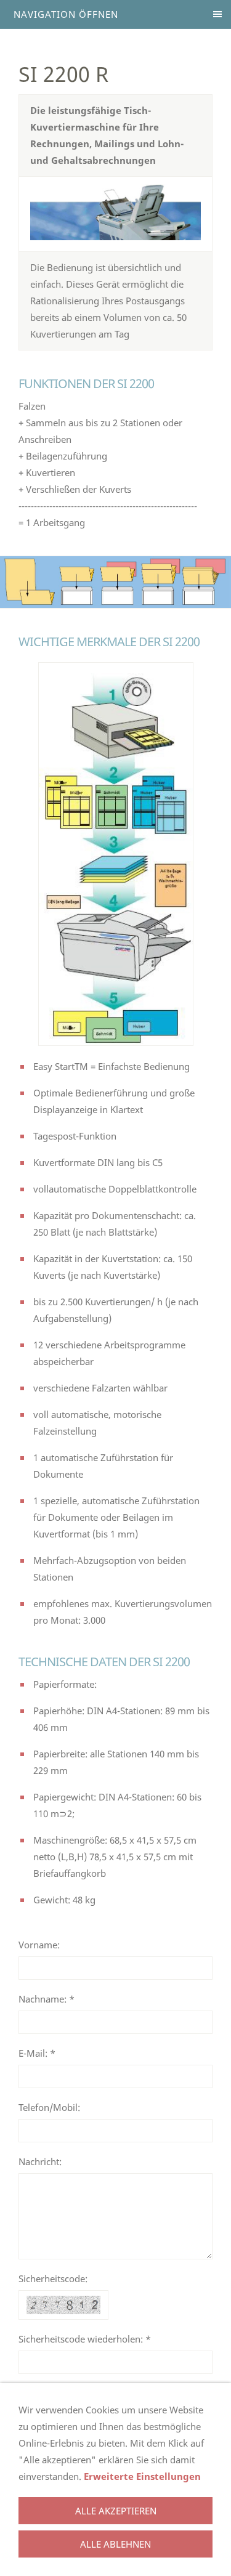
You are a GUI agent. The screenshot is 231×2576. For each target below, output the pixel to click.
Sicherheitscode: (53, 2278)
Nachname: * (47, 1999)
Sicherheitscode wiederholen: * (85, 2339)
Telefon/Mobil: (49, 2107)
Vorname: (39, 1945)
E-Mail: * (37, 2053)
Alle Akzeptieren (116, 2511)
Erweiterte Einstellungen (142, 2476)
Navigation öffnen (66, 14)
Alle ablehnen (115, 2544)
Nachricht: (40, 2161)
